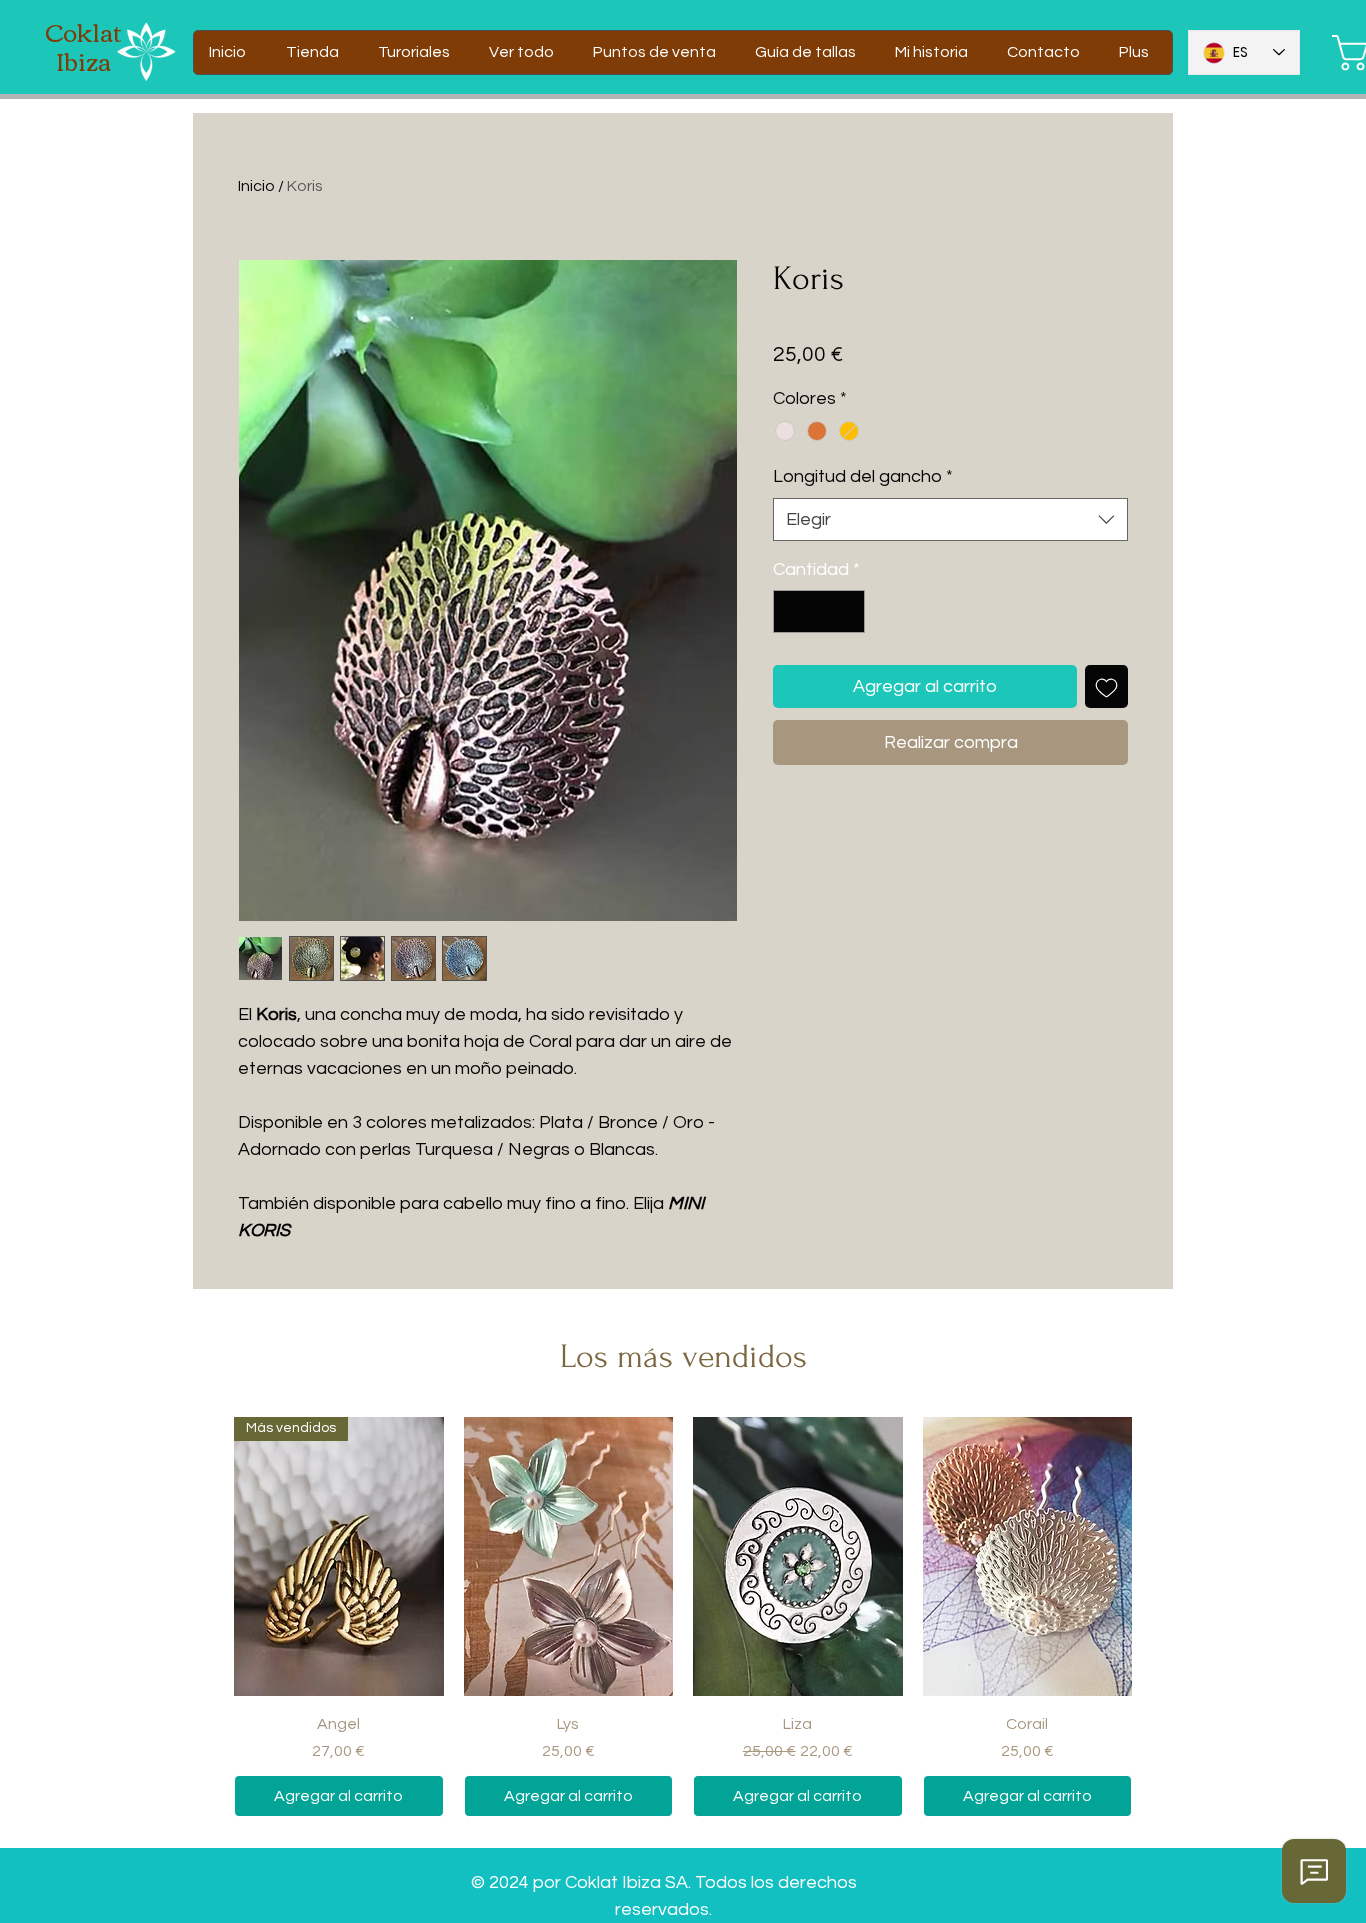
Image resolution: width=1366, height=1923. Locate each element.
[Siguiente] (1161, 1556)
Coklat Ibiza (83, 45)
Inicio (256, 186)
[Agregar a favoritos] (1106, 686)
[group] (683, 1617)
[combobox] (950, 519)
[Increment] (846, 611)
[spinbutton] (819, 611)
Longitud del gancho (863, 476)
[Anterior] (205, 1556)
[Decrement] (791, 611)
